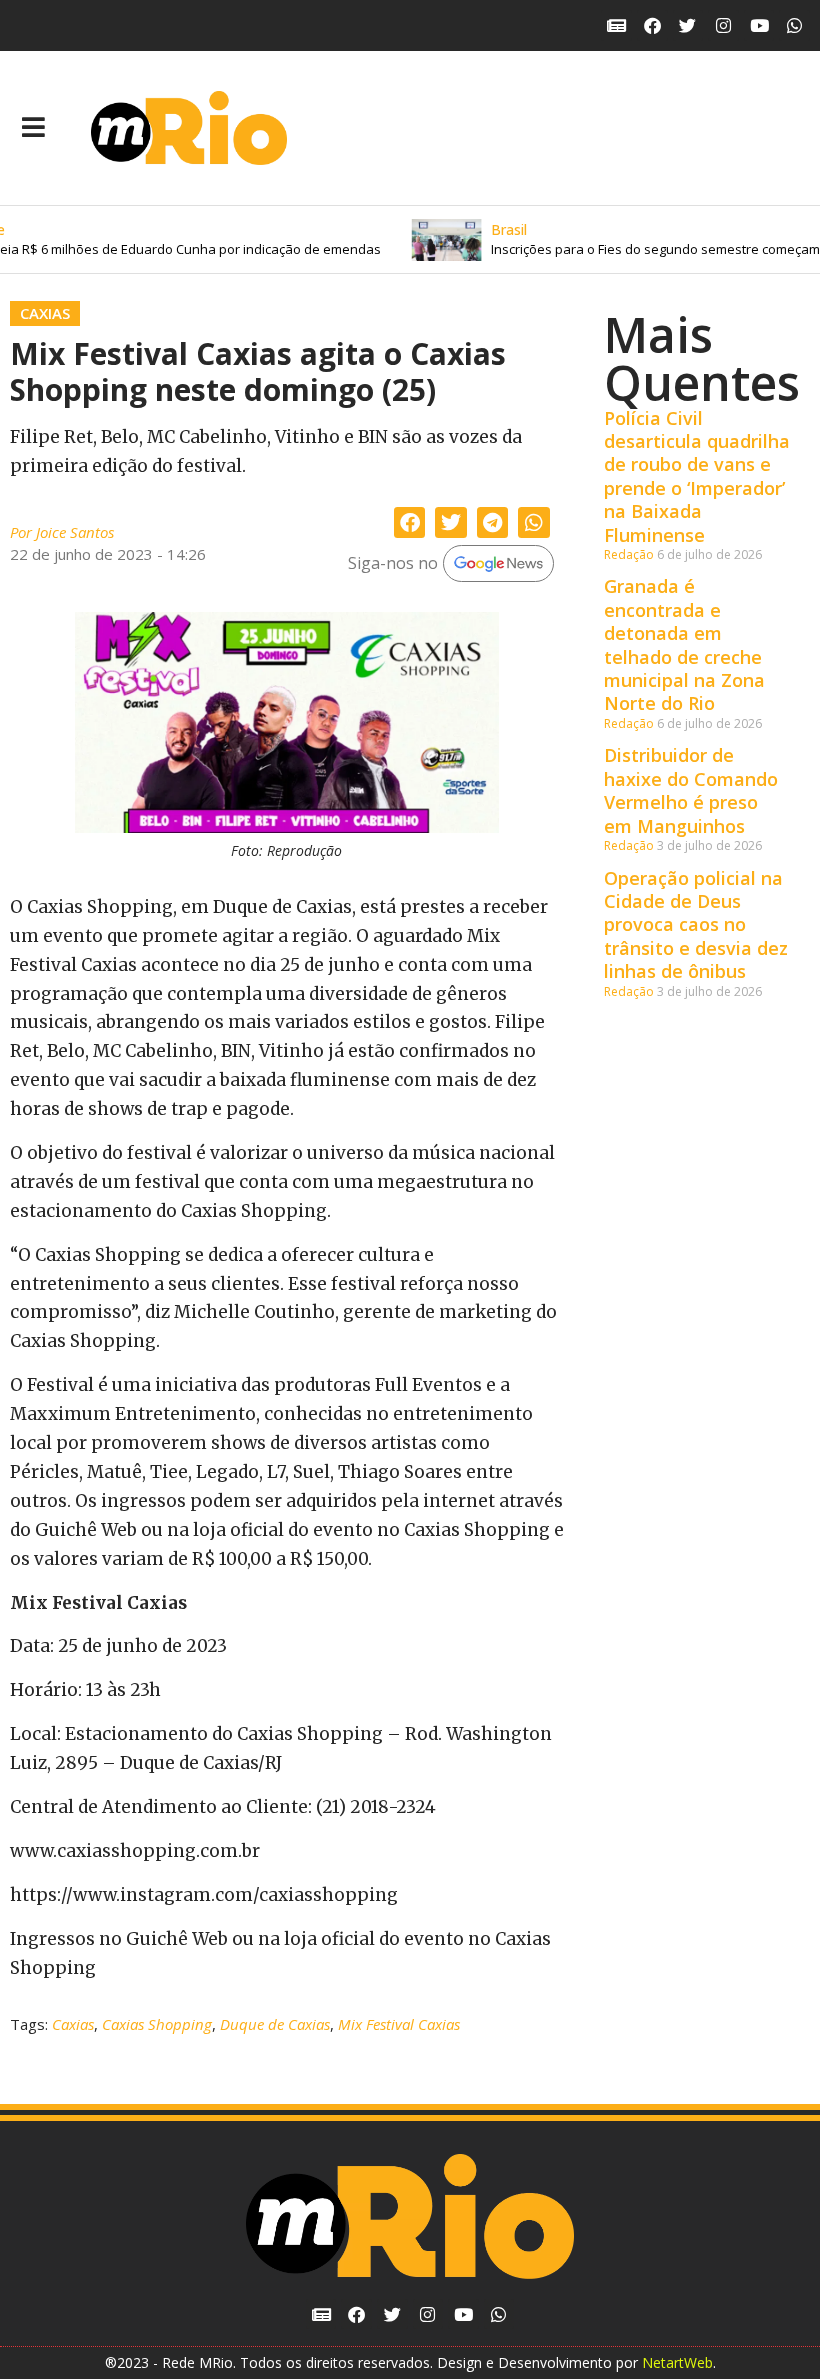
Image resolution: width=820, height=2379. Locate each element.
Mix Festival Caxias (399, 2024)
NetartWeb (677, 2362)
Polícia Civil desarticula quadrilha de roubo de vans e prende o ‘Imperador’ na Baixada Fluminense (697, 476)
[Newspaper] (616, 25)
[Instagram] (723, 25)
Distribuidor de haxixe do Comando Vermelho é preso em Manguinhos (691, 790)
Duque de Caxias (275, 2024)
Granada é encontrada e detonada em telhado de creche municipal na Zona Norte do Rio (684, 644)
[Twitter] (688, 25)
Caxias (45, 313)
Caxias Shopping (157, 2024)
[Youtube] (759, 25)
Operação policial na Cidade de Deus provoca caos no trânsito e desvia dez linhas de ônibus (696, 925)
